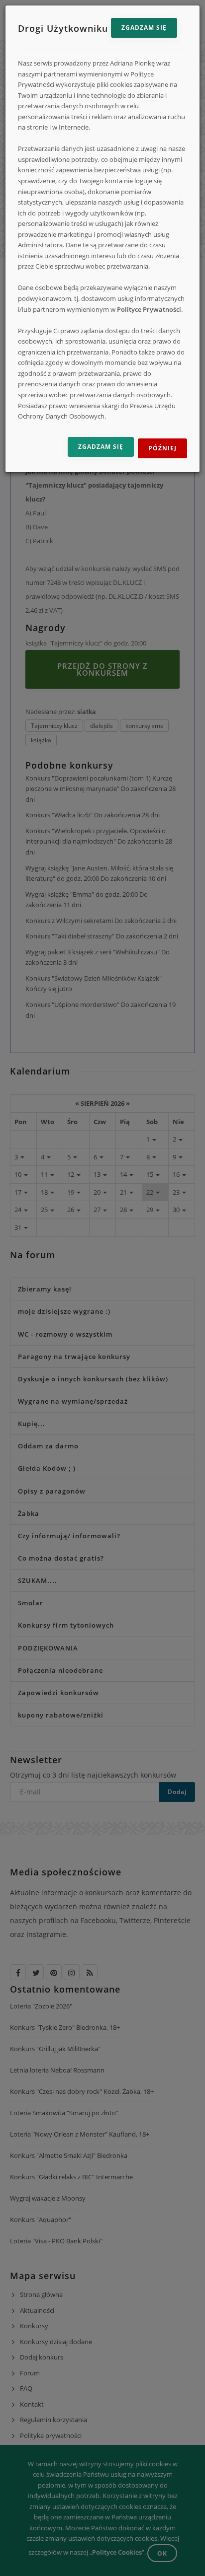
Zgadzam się (144, 28)
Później (162, 448)
